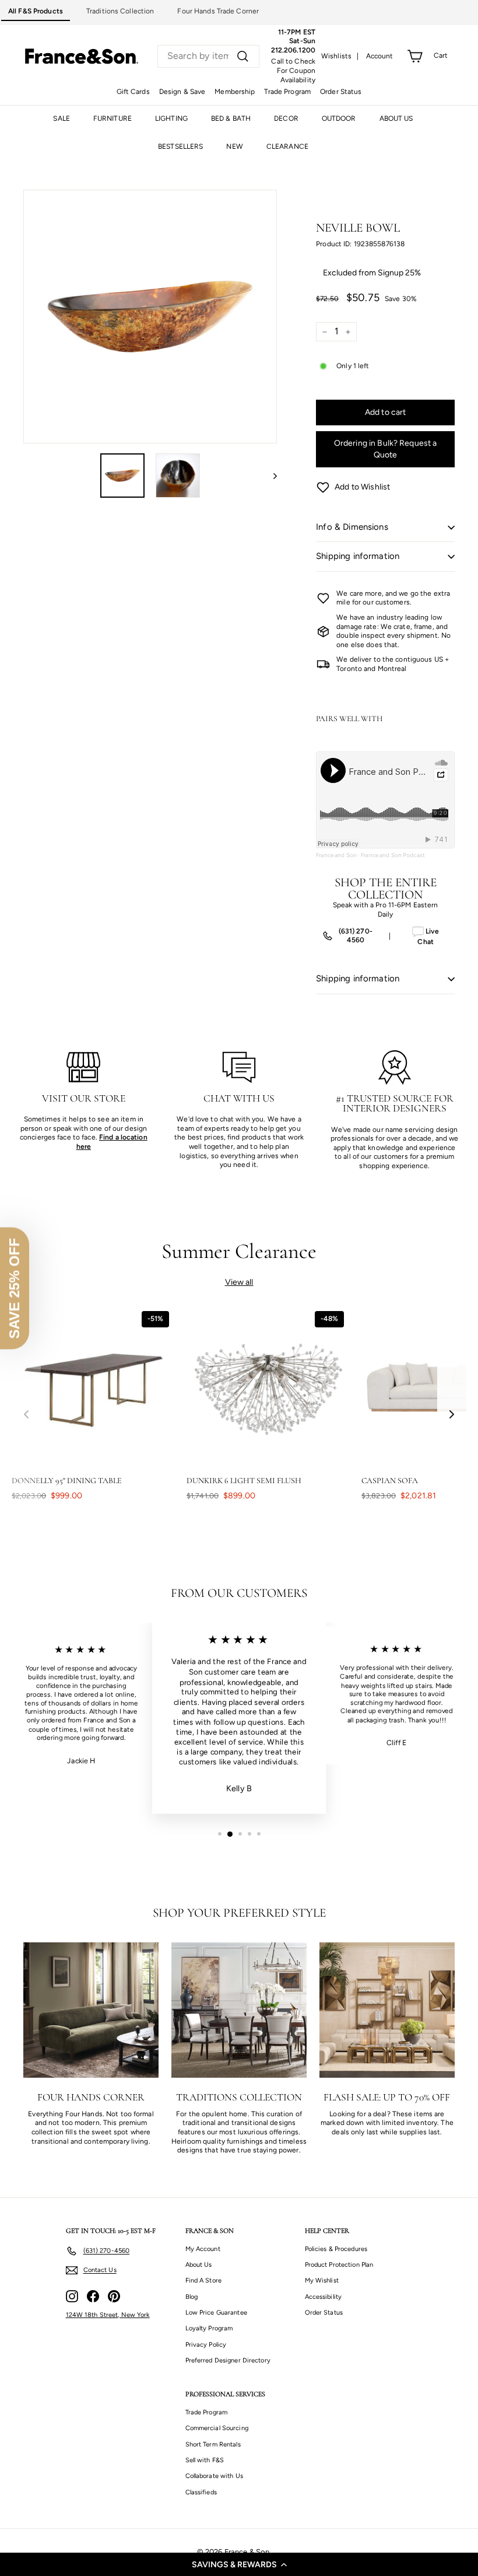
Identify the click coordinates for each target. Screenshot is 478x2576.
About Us (199, 2265)
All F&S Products (36, 11)
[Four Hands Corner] (91, 2010)
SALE (61, 118)
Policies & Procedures (336, 2249)
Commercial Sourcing (217, 2428)
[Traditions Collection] (239, 2010)
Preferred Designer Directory (228, 2360)
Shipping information (358, 556)
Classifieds (201, 2492)
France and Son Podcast (393, 855)
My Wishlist (322, 2280)
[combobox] (208, 56)
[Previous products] (26, 1414)
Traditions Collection (120, 11)
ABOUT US (396, 118)
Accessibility (324, 2297)
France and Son (336, 855)
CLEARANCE (287, 146)
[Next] (270, 476)
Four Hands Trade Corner (218, 11)
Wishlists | (340, 56)
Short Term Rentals (213, 2444)
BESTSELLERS (180, 146)
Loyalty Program (209, 2328)
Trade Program (287, 92)
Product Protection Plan (339, 2265)
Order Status (341, 92)
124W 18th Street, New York (108, 2315)
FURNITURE (113, 118)
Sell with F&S (205, 2460)
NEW (234, 146)
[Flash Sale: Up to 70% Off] (387, 2010)
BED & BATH (231, 118)
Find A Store (203, 2280)
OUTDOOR (339, 118)
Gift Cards (133, 92)
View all (239, 1282)
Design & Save (182, 92)
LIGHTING (171, 118)
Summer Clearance (239, 1251)
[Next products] (452, 1414)
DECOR (286, 118)
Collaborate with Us (214, 2476)
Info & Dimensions (352, 527)
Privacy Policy (206, 2345)
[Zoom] (150, 317)
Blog (191, 2297)
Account (380, 56)
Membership (235, 92)
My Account (203, 2249)
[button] (239, 2564)
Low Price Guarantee (216, 2313)
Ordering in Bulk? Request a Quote (386, 449)
